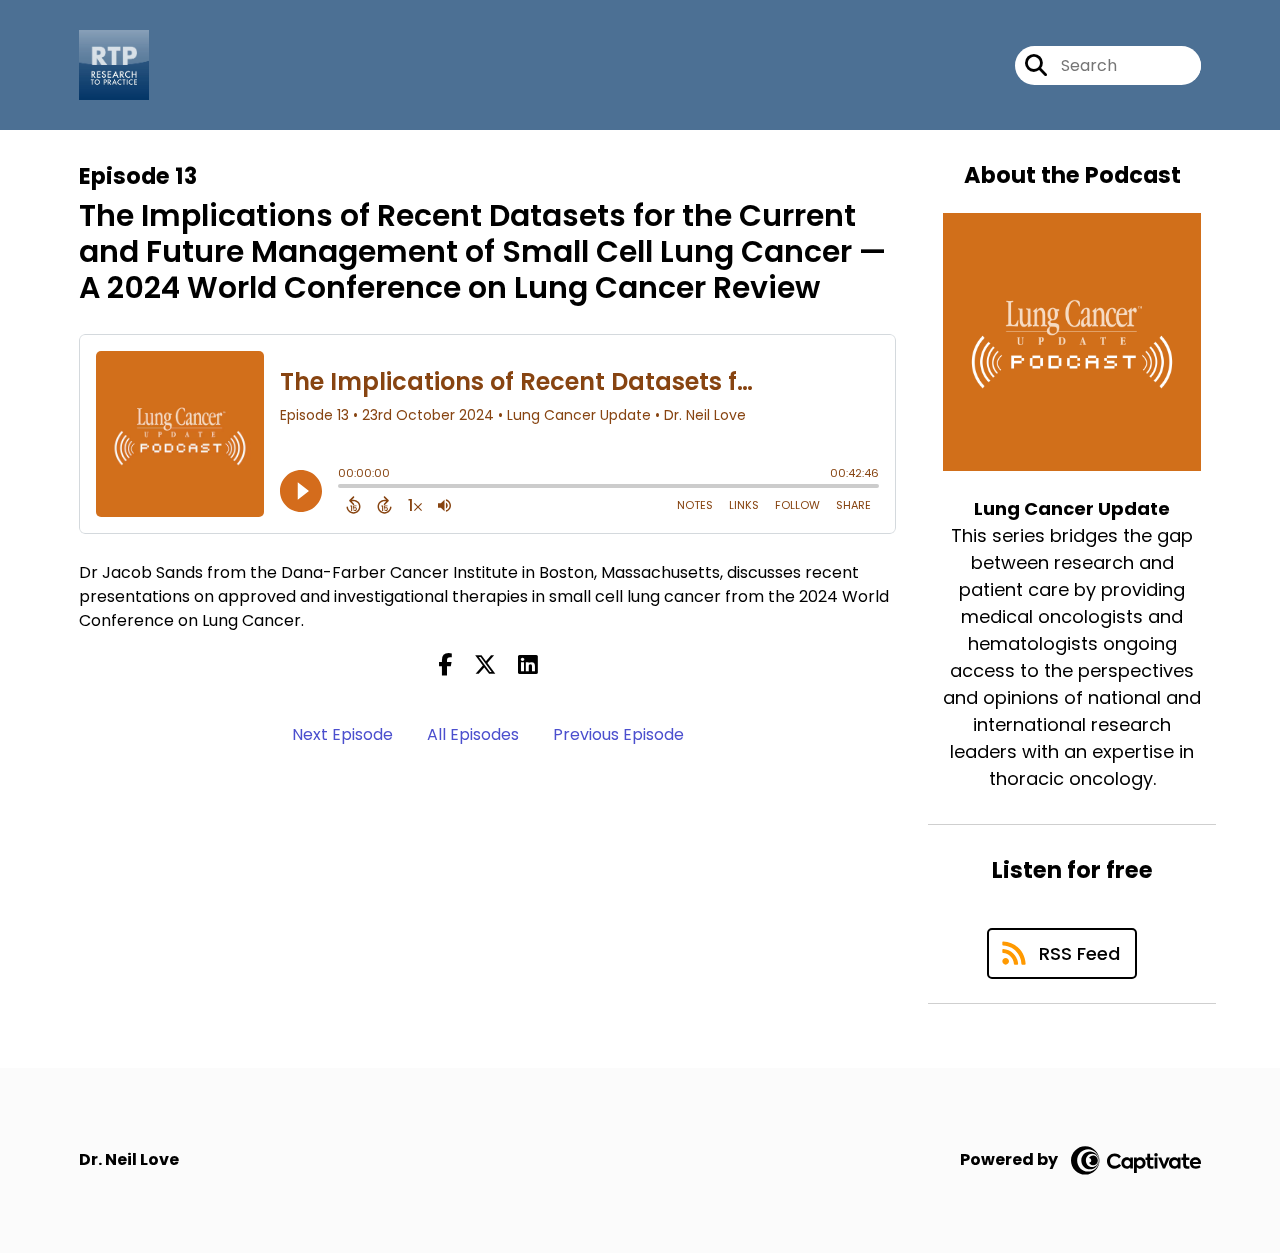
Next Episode (342, 734)
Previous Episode (618, 734)
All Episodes (473, 734)
